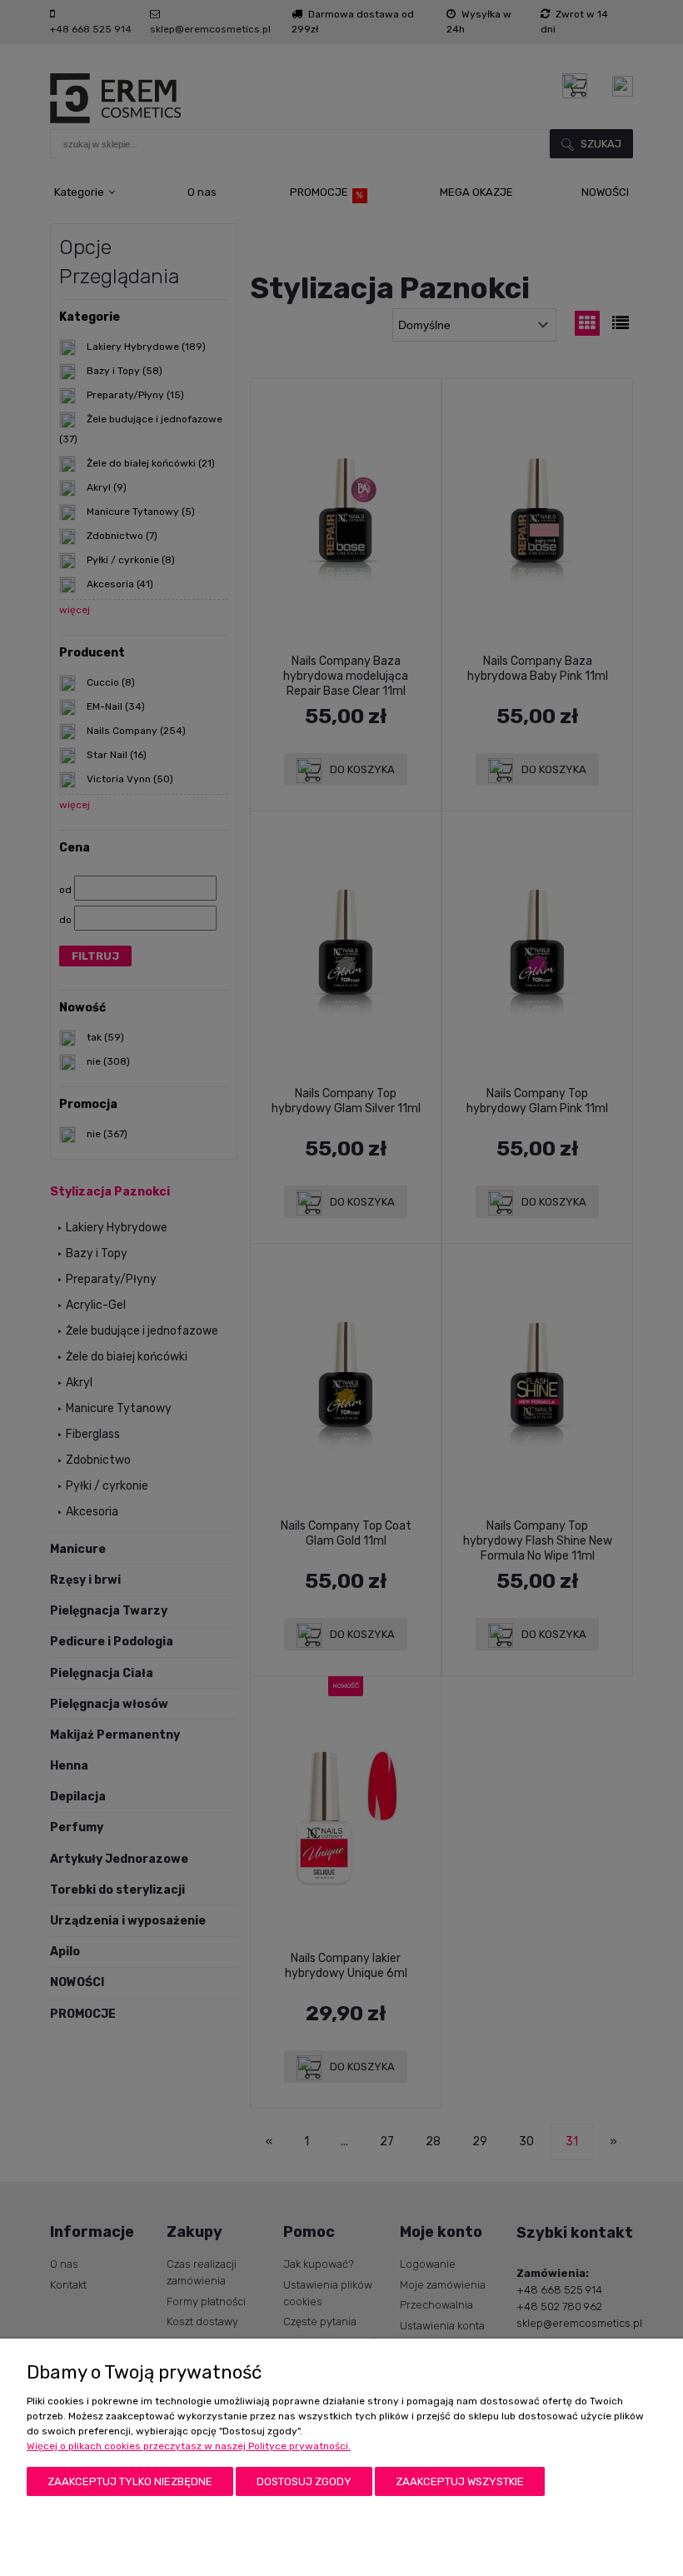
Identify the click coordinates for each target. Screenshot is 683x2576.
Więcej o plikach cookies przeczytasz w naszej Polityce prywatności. (189, 2446)
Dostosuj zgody (304, 2481)
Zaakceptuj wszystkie (460, 2481)
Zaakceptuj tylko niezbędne (130, 2481)
